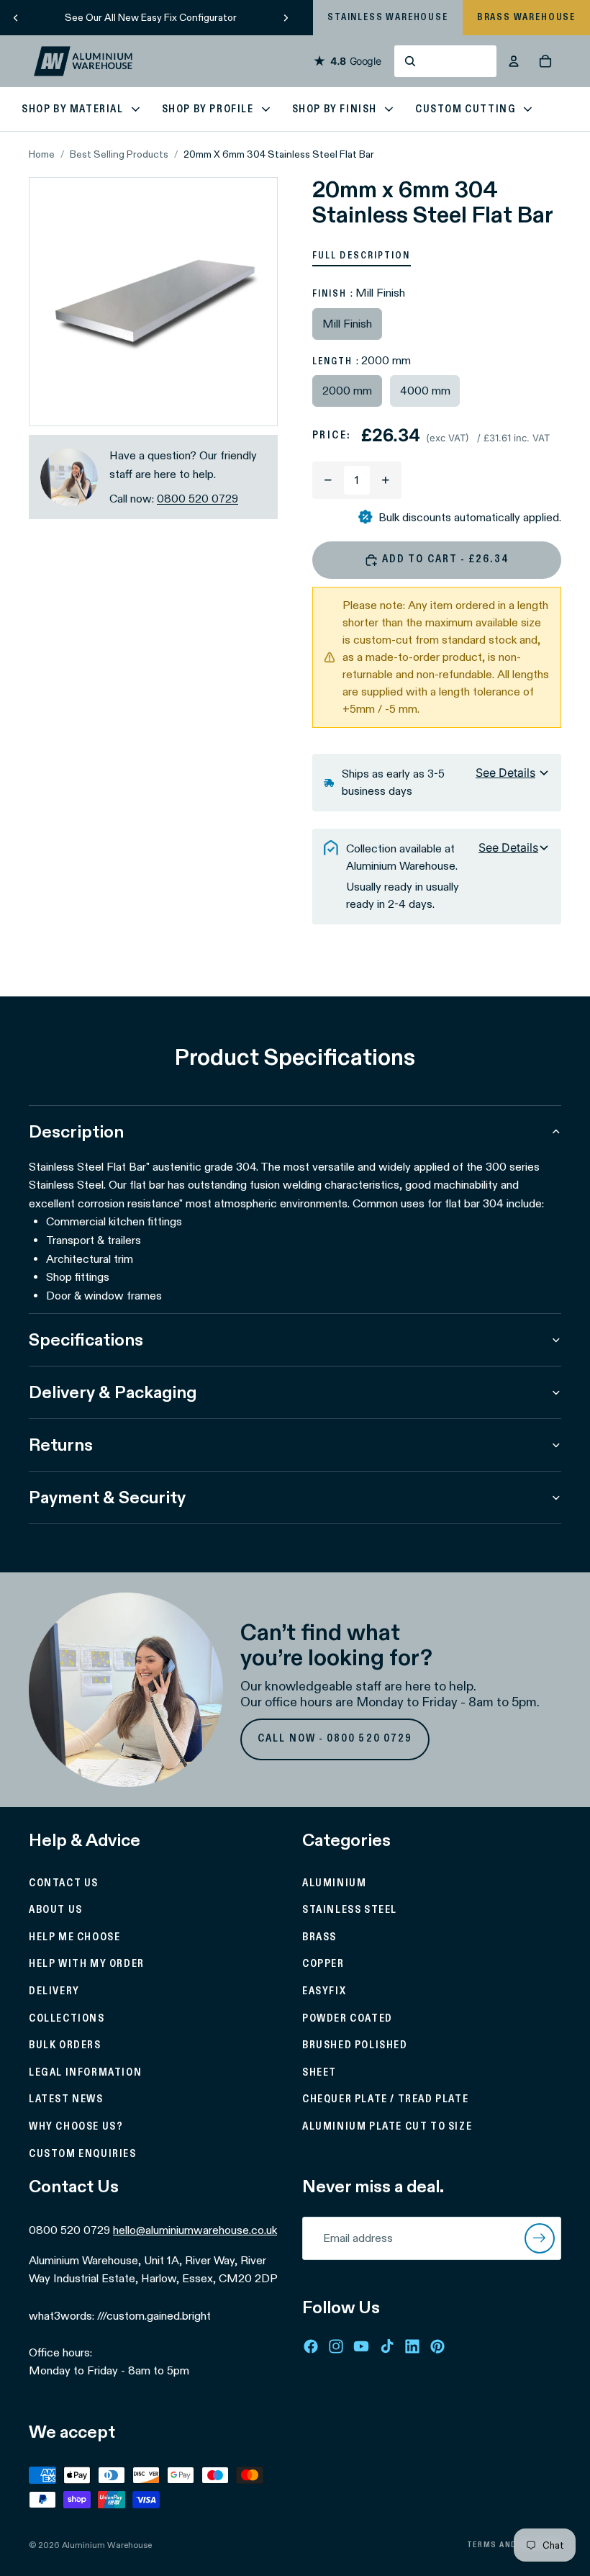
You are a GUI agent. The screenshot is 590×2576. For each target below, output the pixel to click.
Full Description (362, 256)
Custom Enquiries (83, 2154)
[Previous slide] (16, 17)
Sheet (319, 2073)
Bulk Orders (65, 2046)
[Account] (514, 61)
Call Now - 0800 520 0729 (335, 1739)
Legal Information (85, 2073)
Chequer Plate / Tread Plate (385, 2100)
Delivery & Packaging (113, 1392)
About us (56, 1911)
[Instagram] (336, 2346)
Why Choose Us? (76, 2127)
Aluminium (334, 1883)
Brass (319, 1937)
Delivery (54, 1991)
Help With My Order (87, 1965)
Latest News (66, 2100)
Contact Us (64, 1883)
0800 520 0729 (198, 499)
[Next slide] (286, 17)
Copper (323, 1965)
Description (76, 1131)
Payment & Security (107, 1497)
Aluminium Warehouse (107, 2545)
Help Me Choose (74, 1937)
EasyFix (324, 1991)
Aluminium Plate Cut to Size (387, 2127)
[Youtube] (361, 2346)
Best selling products (119, 154)
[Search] (445, 61)
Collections (67, 2019)
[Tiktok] (387, 2346)
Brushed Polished (355, 2046)
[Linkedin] (412, 2346)
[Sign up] (540, 2238)
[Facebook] (311, 2346)
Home (42, 154)
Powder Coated (348, 2019)
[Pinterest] (437, 2346)
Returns (61, 1445)
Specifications (86, 1339)
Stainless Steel (350, 1911)
